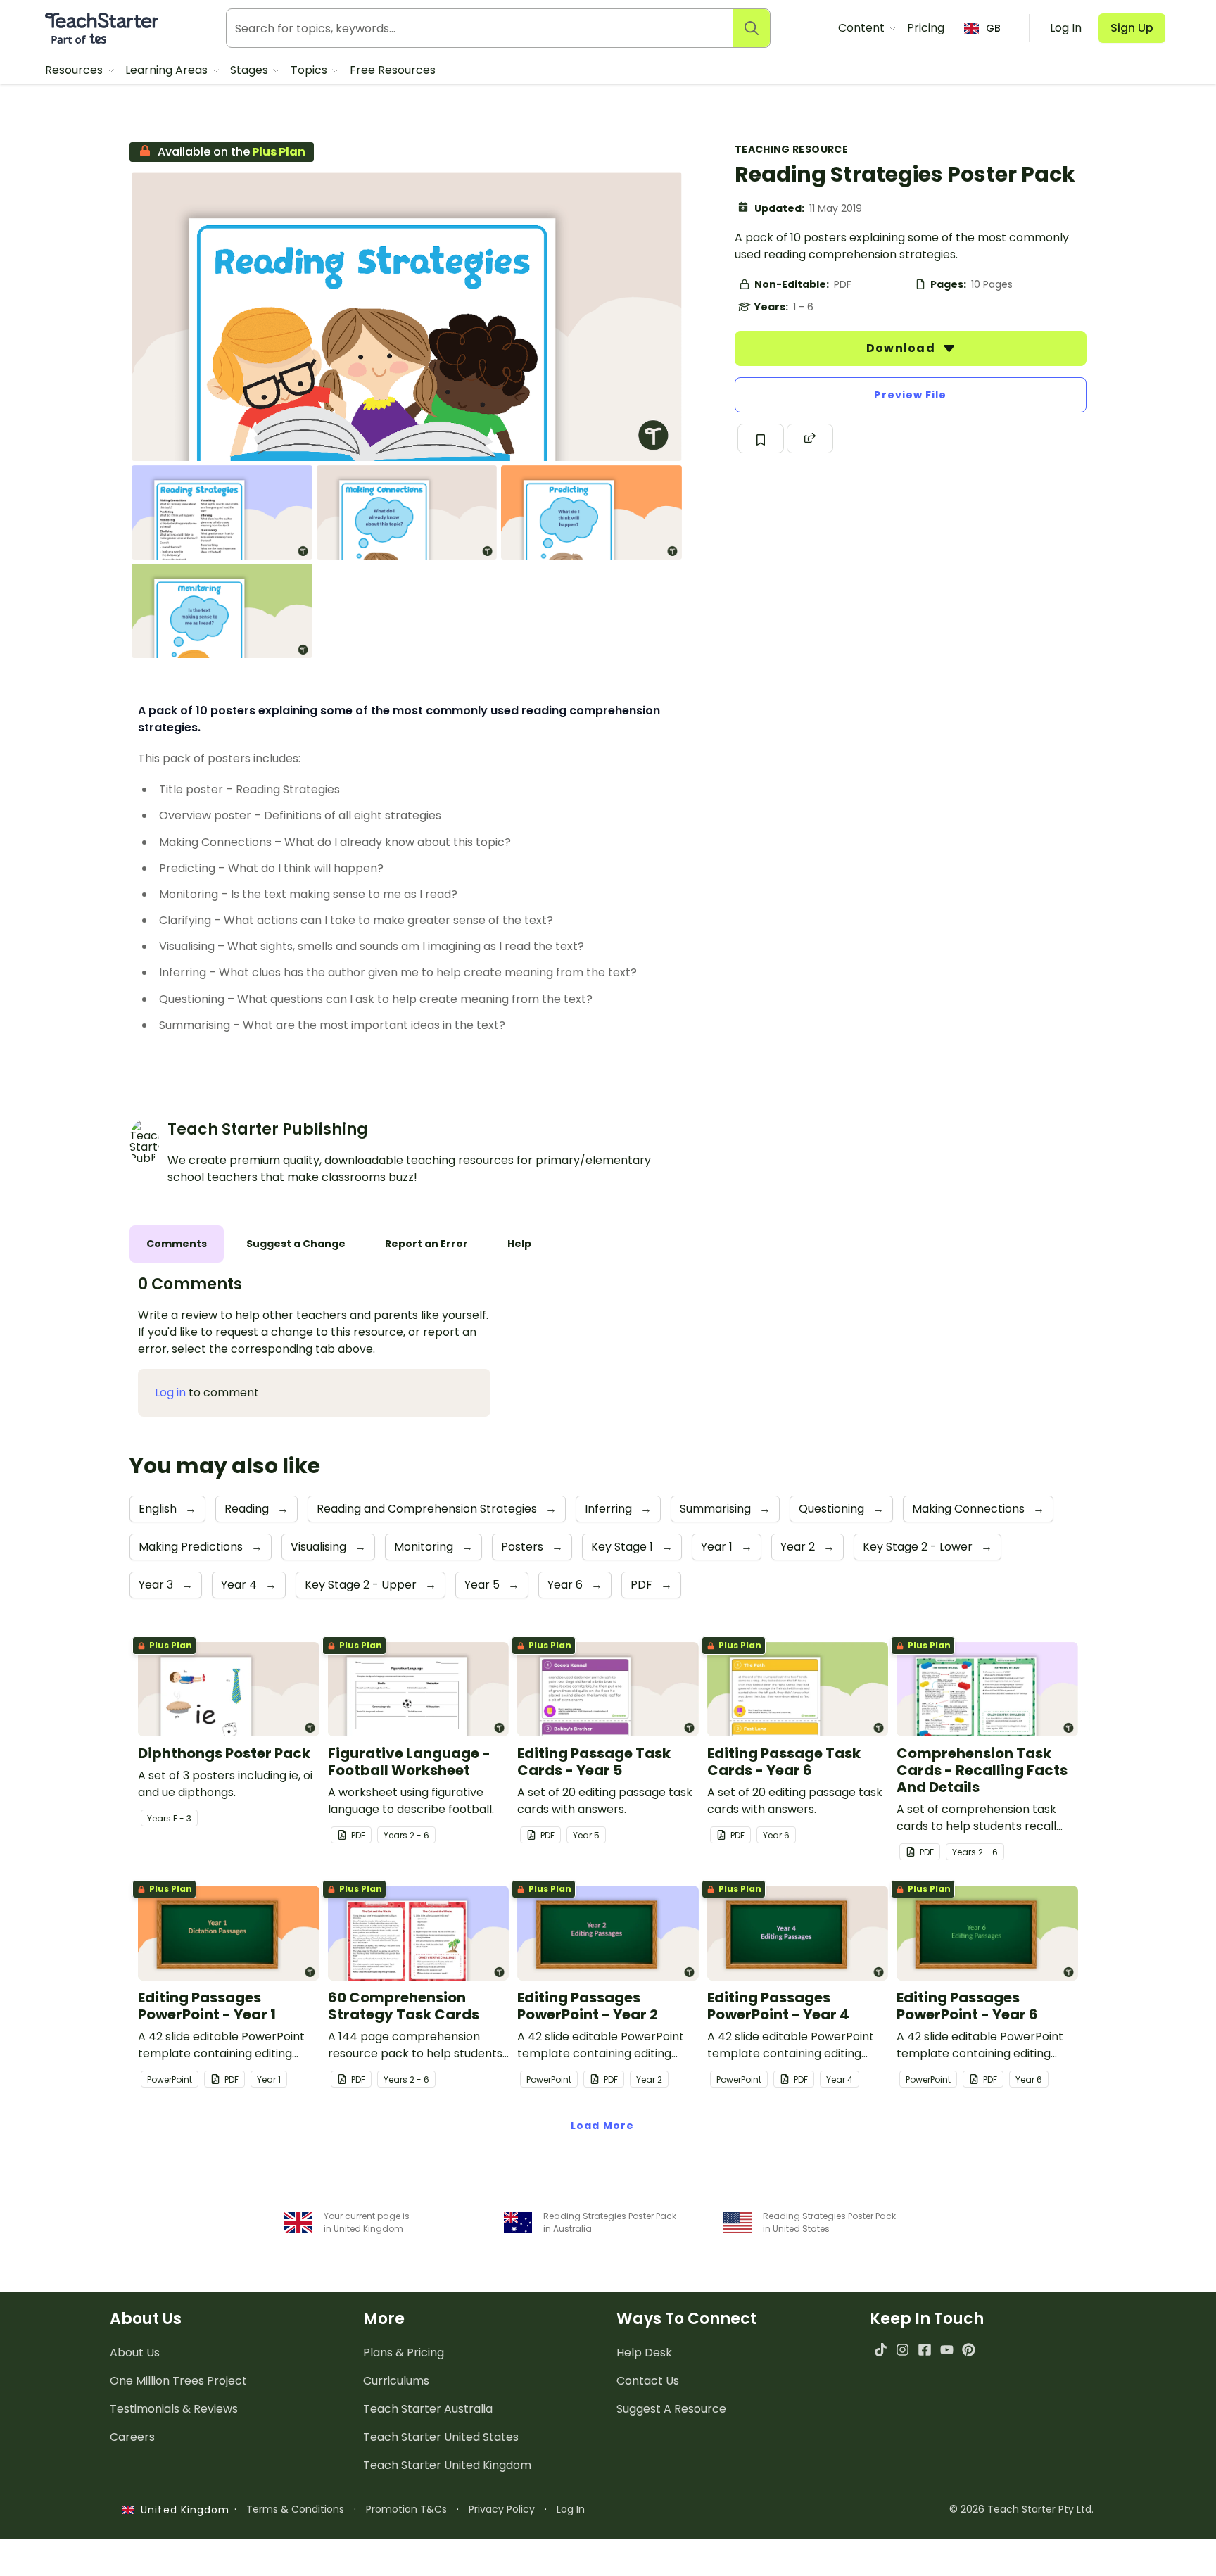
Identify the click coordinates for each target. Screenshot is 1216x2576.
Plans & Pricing (404, 2353)
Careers (132, 2437)
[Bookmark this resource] (761, 438)
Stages (251, 70)
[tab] (177, 1244)
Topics (310, 70)
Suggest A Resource (671, 2409)
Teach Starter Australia (428, 2409)
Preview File (910, 395)
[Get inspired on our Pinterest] (969, 2350)
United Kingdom (182, 2510)
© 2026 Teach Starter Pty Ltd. (1021, 2509)
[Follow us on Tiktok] (881, 2350)
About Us (135, 2353)
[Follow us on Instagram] (902, 2350)
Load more (602, 2126)
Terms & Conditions (295, 2509)
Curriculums (396, 2381)
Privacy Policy (502, 2509)
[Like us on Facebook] (924, 2350)
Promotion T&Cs (406, 2509)
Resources (75, 70)
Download (902, 348)
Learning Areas (168, 70)
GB (993, 28)
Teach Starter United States (441, 2437)
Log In (571, 2509)
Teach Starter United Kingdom (447, 2465)
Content (863, 28)
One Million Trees (178, 2381)
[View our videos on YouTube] (947, 2350)
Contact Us (648, 2381)
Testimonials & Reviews (174, 2409)
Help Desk (644, 2353)
